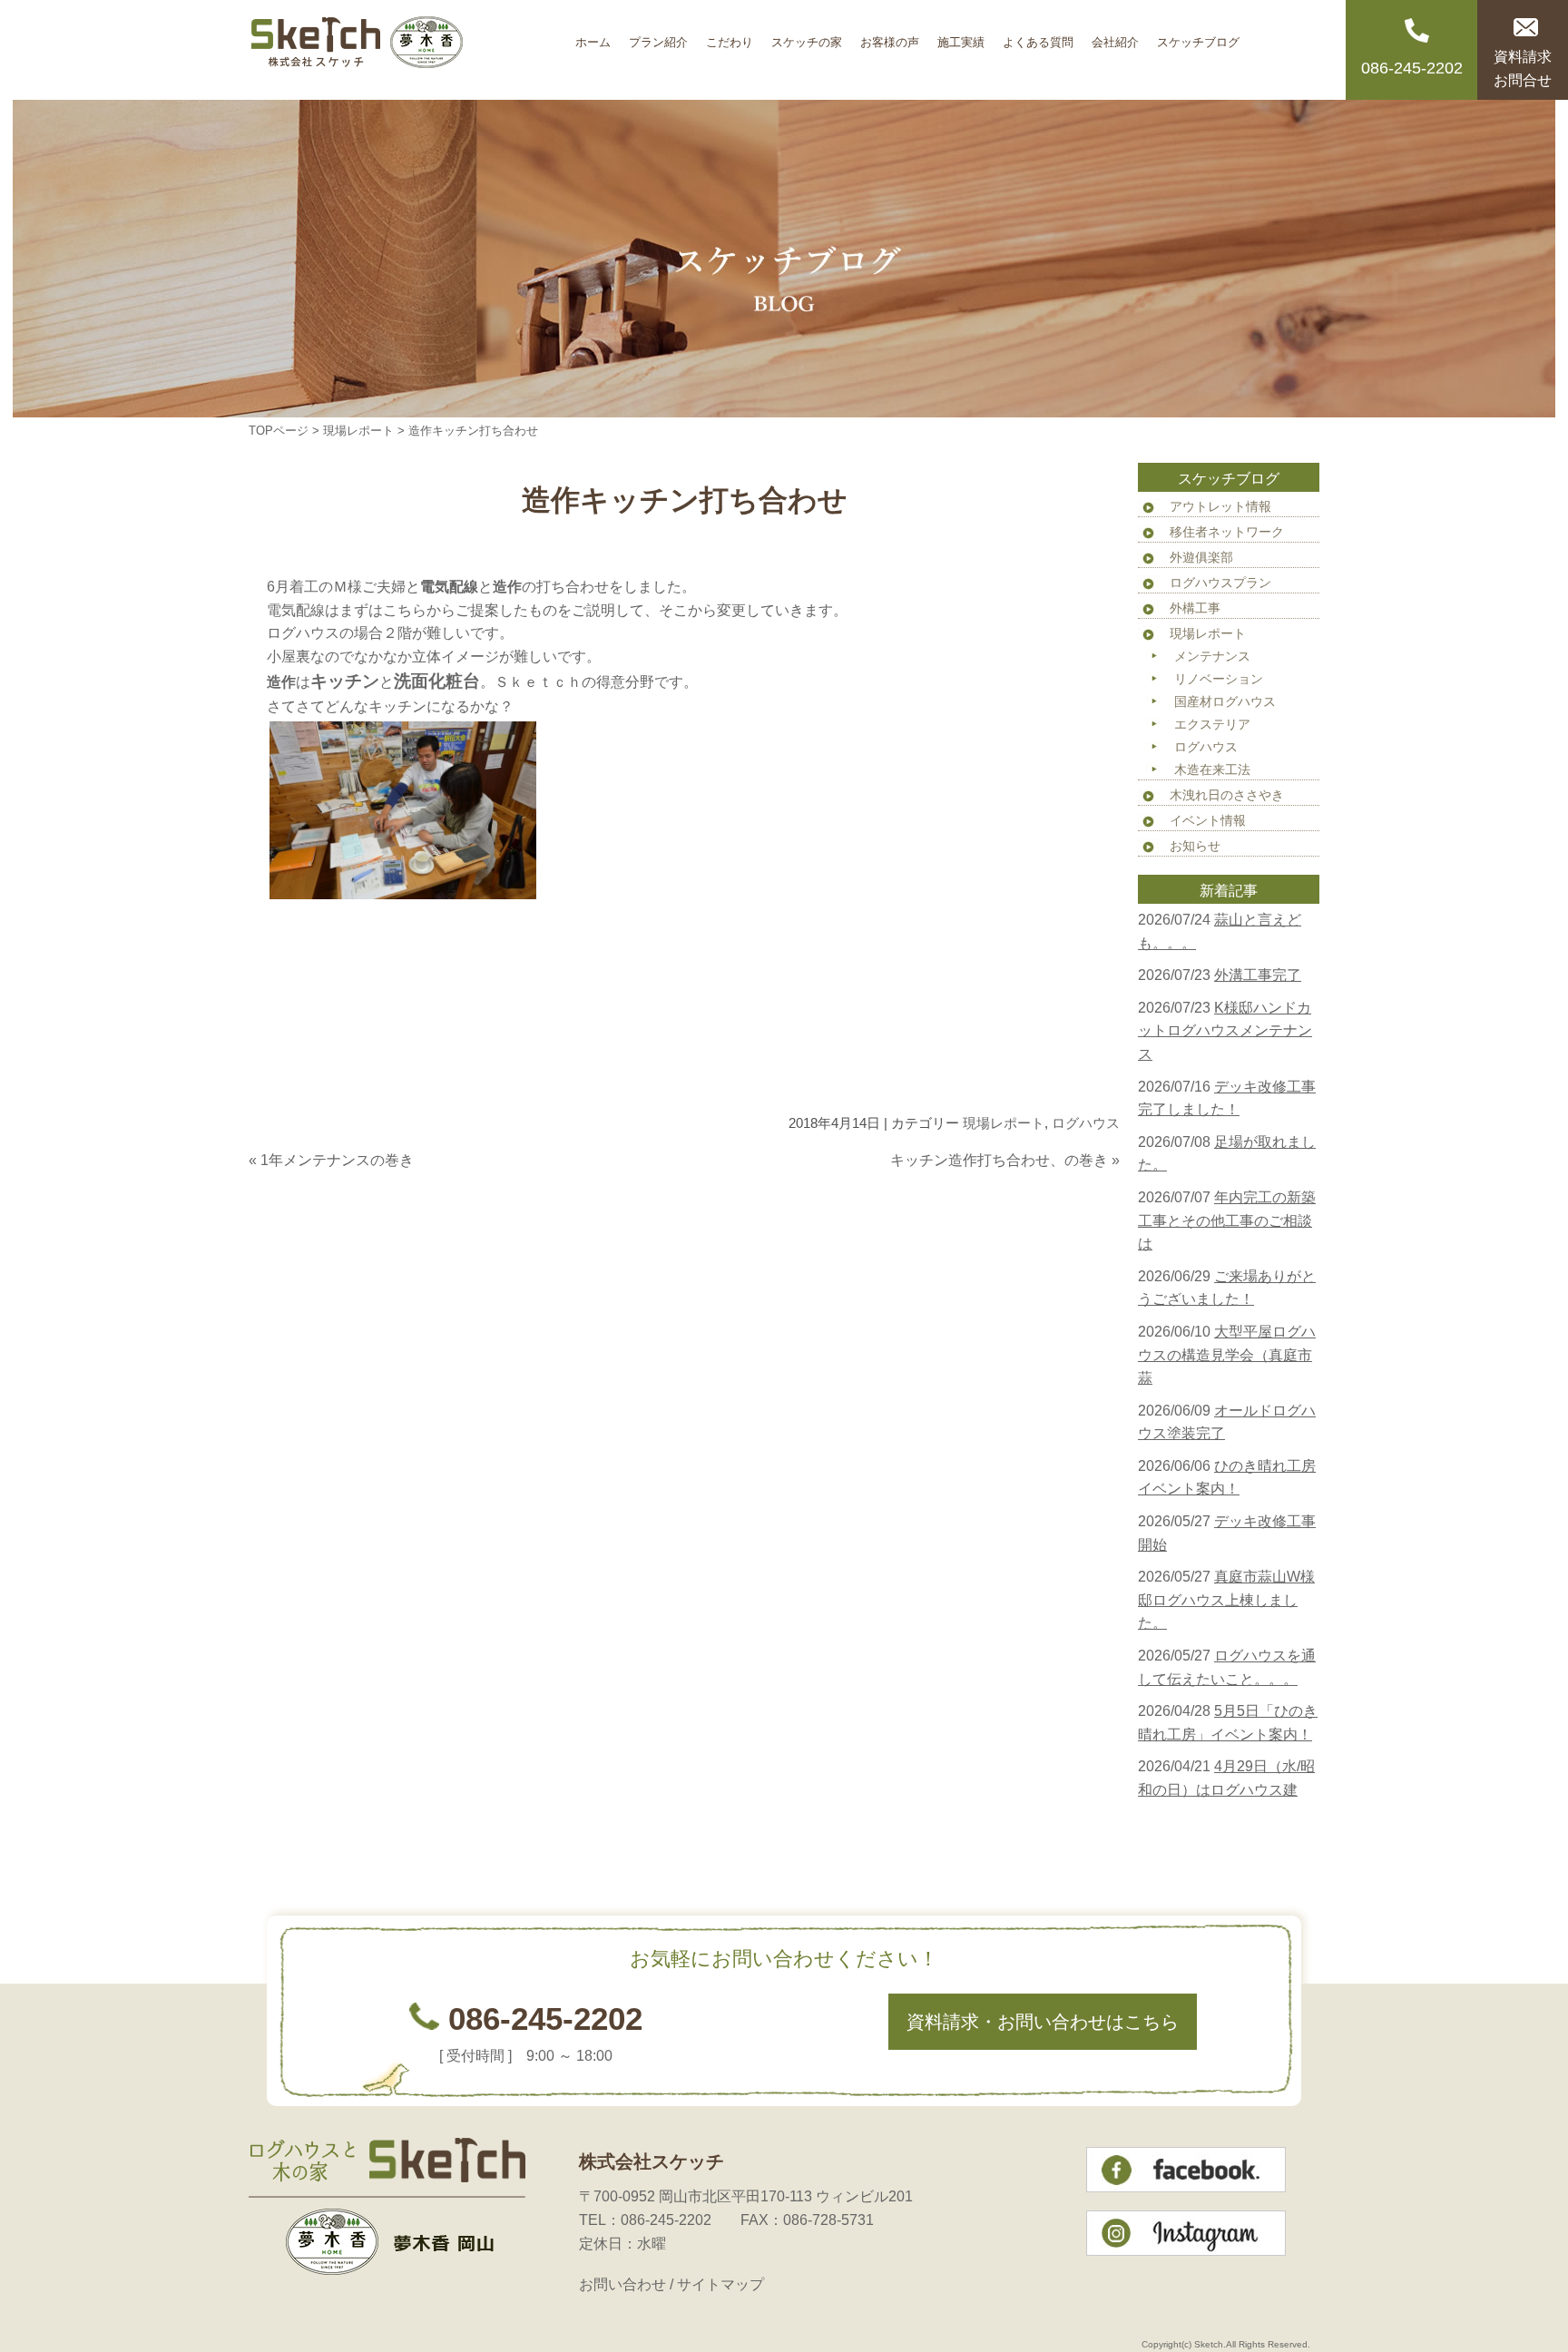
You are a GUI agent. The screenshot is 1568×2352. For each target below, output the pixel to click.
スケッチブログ (1198, 36)
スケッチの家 (807, 36)
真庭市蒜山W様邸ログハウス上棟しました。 (1226, 1600)
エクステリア (1212, 724)
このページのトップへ (1074, 1197)
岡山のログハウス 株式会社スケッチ (407, 50)
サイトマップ (720, 2284)
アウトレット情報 (1220, 506)
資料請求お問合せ (1523, 69)
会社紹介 (1115, 36)
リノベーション (1219, 679)
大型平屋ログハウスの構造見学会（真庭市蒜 (1227, 1355)
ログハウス (1086, 1123)
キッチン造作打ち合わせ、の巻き (999, 1160)
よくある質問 (1038, 36)
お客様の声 (890, 36)
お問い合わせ (622, 2284)
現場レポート (358, 431)
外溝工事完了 (1258, 975)
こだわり (730, 36)
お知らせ (1195, 846)
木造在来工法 (1212, 769)
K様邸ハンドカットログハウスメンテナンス (1225, 1031)
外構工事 (1195, 608)
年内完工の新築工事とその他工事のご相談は (1227, 1220)
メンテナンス (1212, 656)
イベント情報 (1208, 820)
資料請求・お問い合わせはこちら (1043, 2022)
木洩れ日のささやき (1227, 795)
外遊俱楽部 (1201, 557)
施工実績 (961, 36)
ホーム (593, 36)
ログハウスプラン (1220, 583)
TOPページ (279, 431)
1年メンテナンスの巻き (337, 1160)
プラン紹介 (658, 36)
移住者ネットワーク (1227, 532)
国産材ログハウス (1225, 701)
